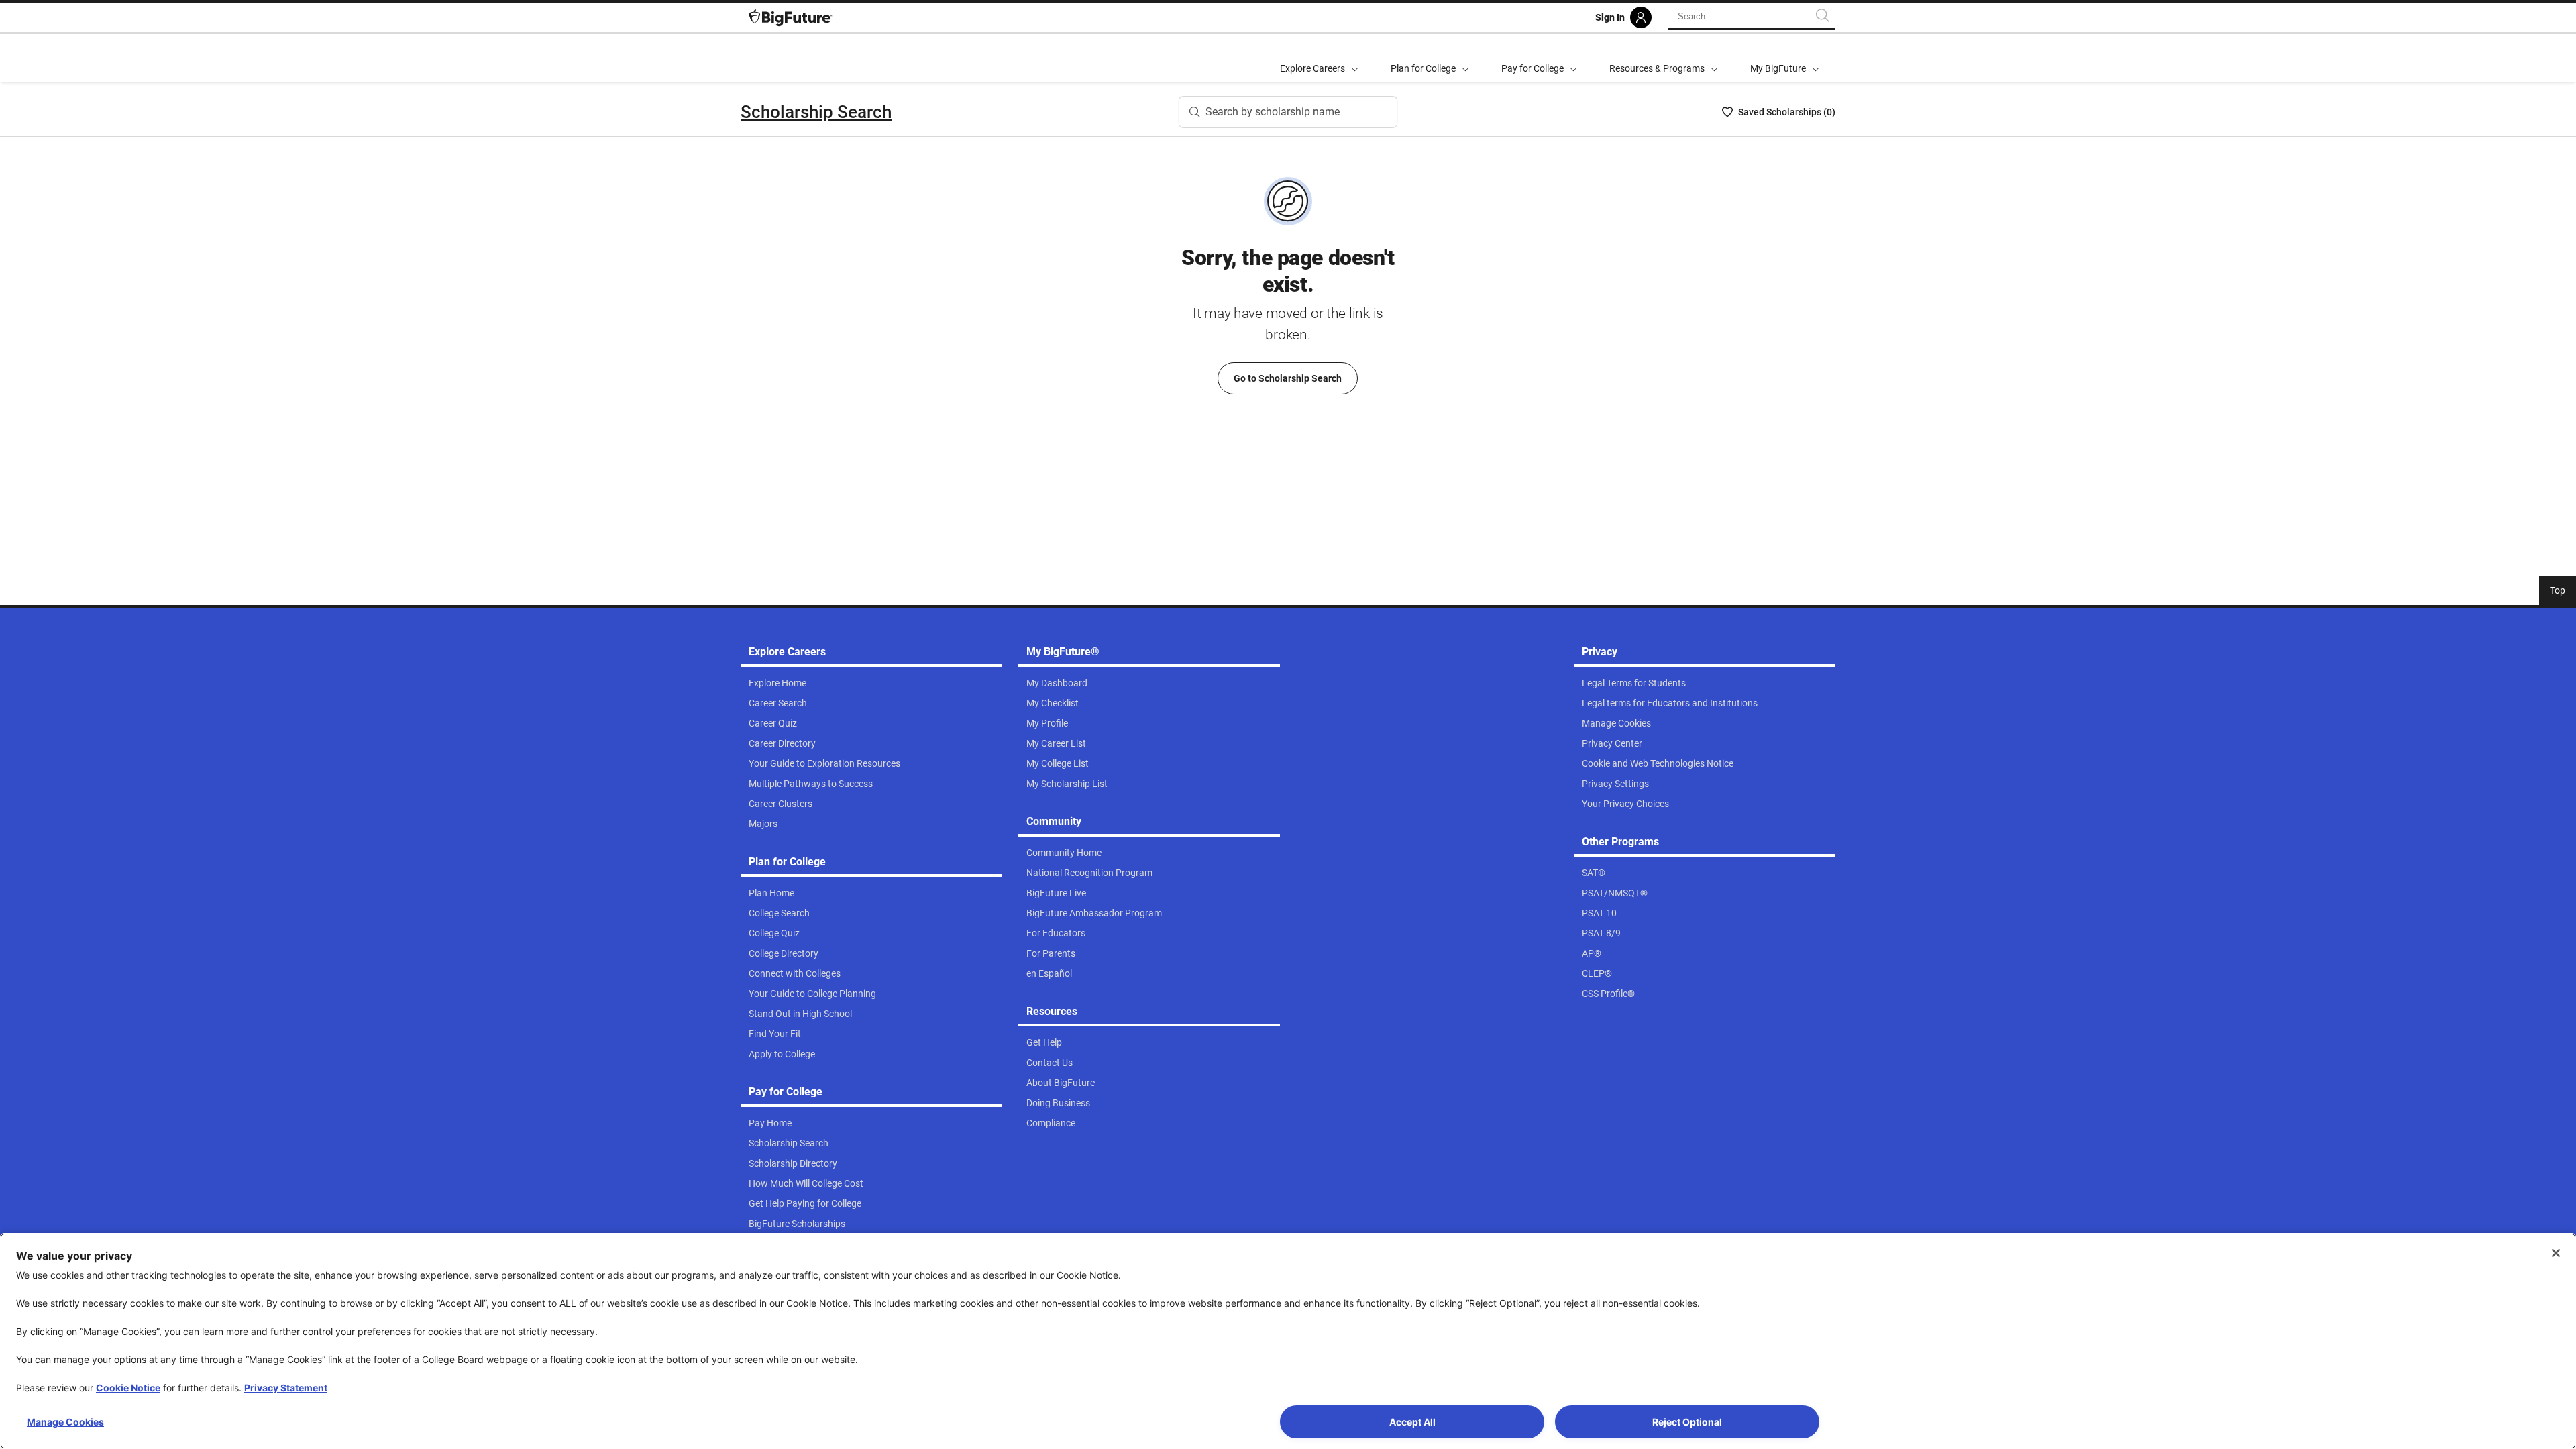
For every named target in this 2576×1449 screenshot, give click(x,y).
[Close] (2556, 1253)
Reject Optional (1687, 1422)
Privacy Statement (286, 1388)
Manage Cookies (65, 1422)
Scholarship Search (816, 112)
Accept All (1412, 1422)
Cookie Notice (128, 1388)
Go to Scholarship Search (1288, 378)
